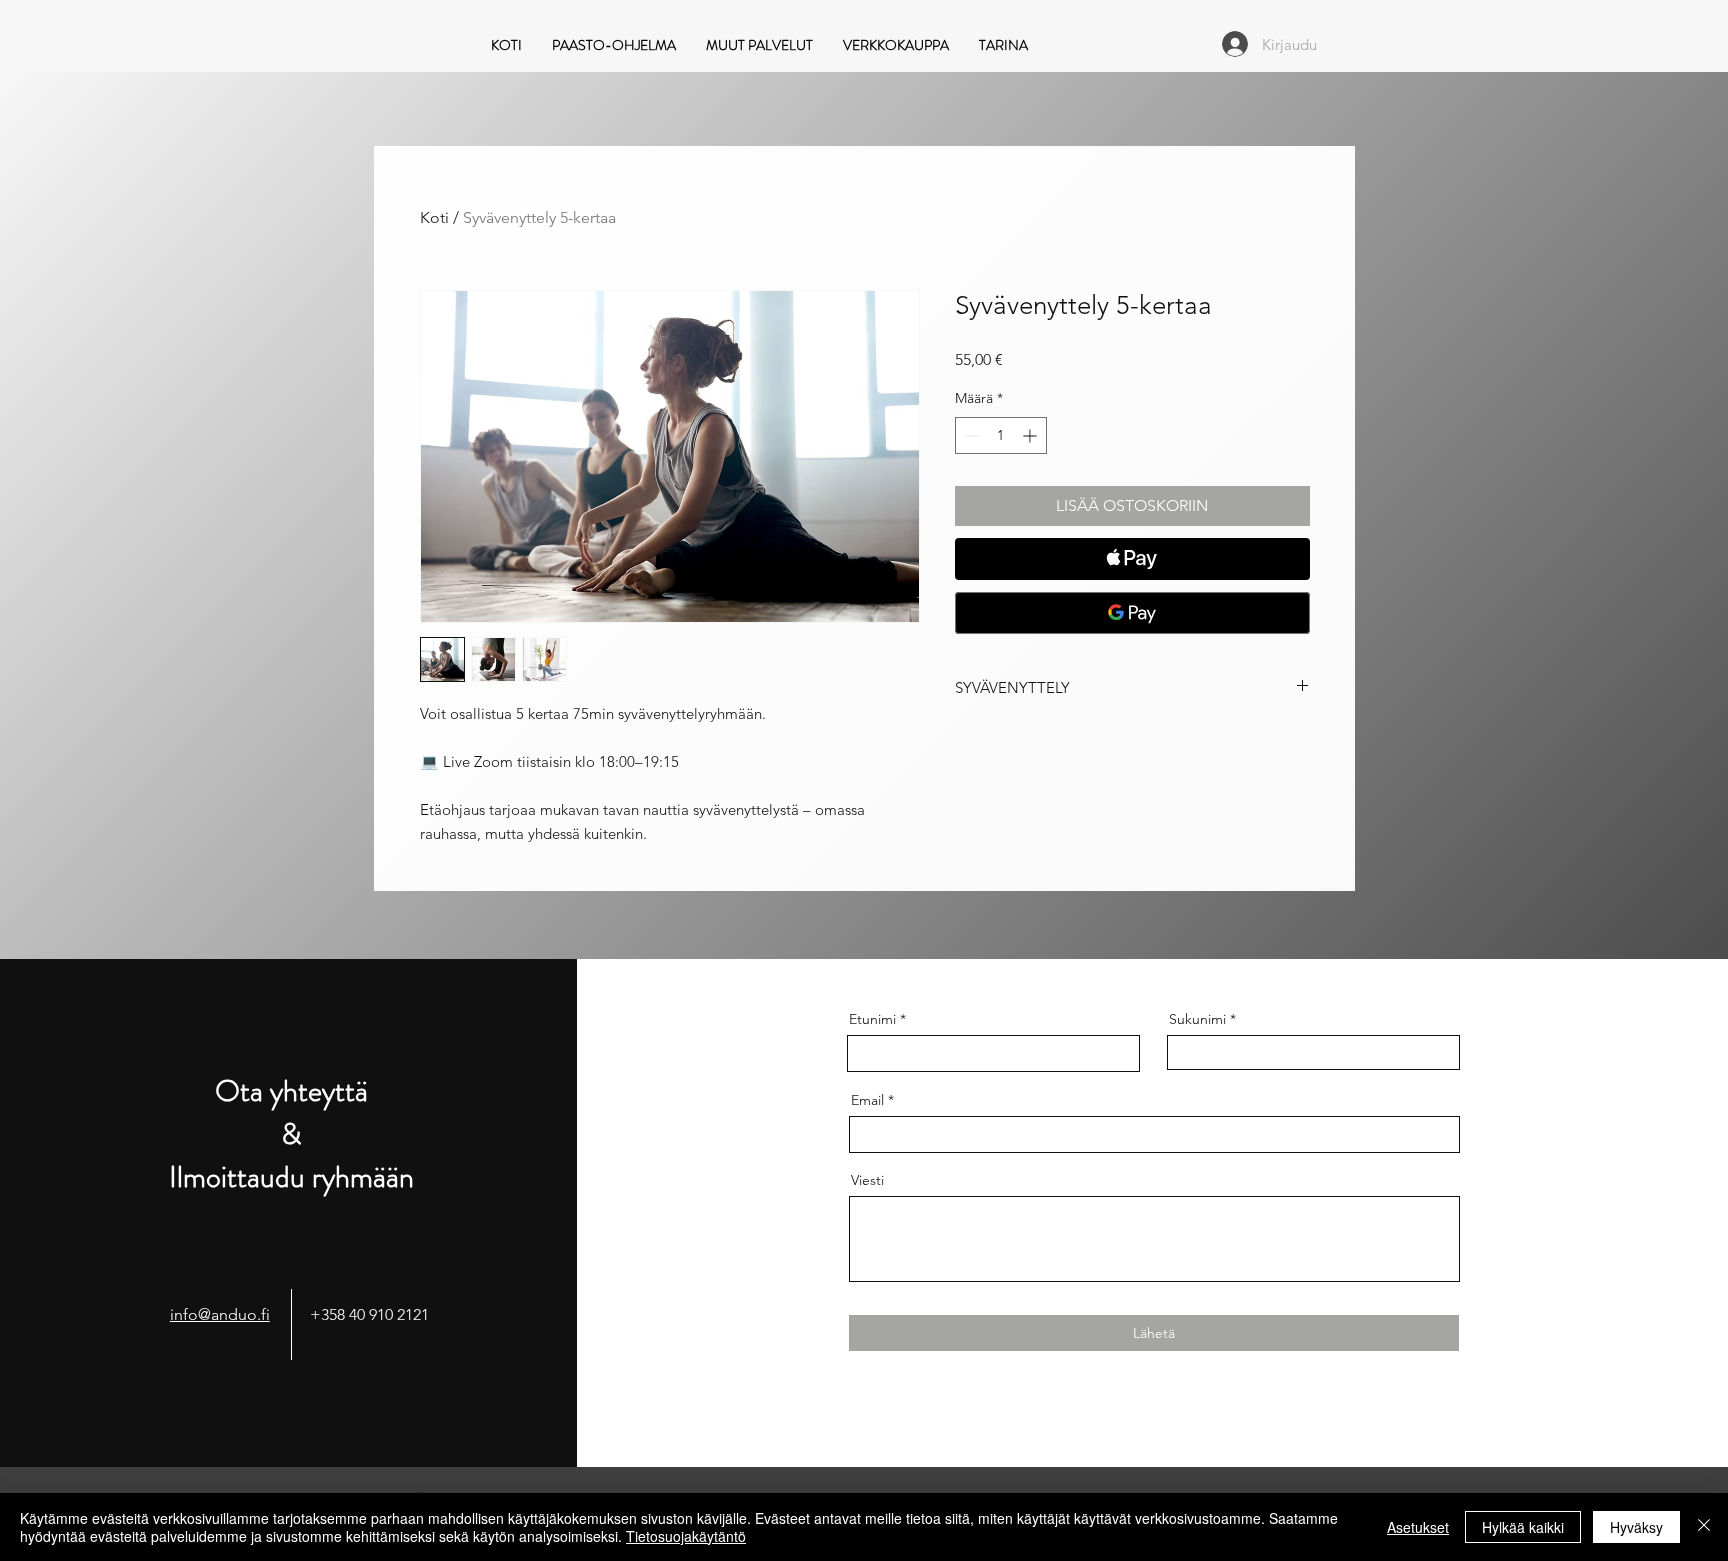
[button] (759, 43)
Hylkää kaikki (1523, 1527)
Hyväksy (1636, 1527)
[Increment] (1031, 435)
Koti (434, 217)
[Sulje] (1704, 1527)
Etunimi (872, 1019)
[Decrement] (970, 435)
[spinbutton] (1001, 435)
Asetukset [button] (1418, 1527)
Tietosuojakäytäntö (686, 1536)
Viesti (867, 1180)
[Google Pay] (1132, 613)
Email (867, 1100)
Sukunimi (1197, 1019)
